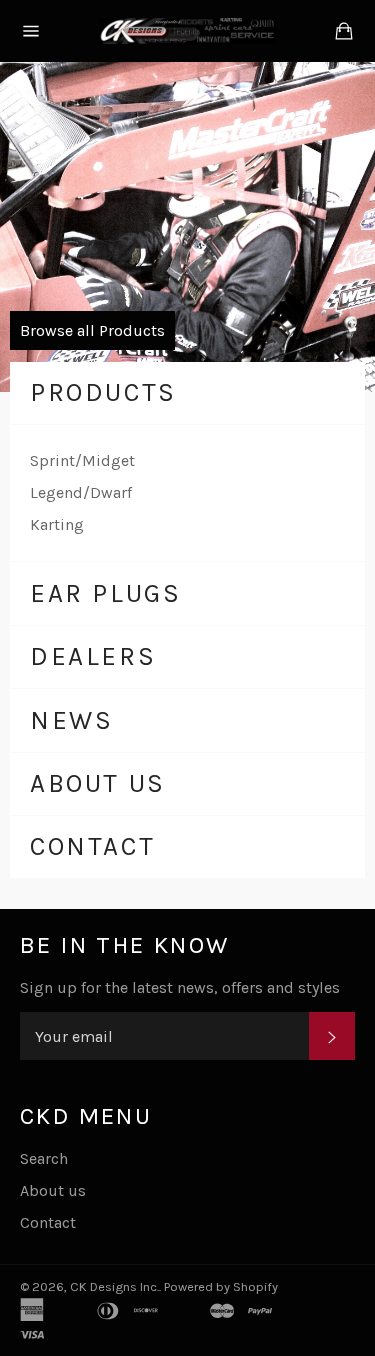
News (71, 720)
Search (44, 1158)
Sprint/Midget (82, 460)
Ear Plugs (105, 593)
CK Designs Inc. (114, 1286)
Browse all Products (92, 330)
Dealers (93, 656)
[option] (187, 227)
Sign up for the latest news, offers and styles (180, 987)
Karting (57, 524)
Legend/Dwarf (81, 492)
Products (103, 392)
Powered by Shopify (221, 1286)
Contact (92, 846)
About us (98, 783)
